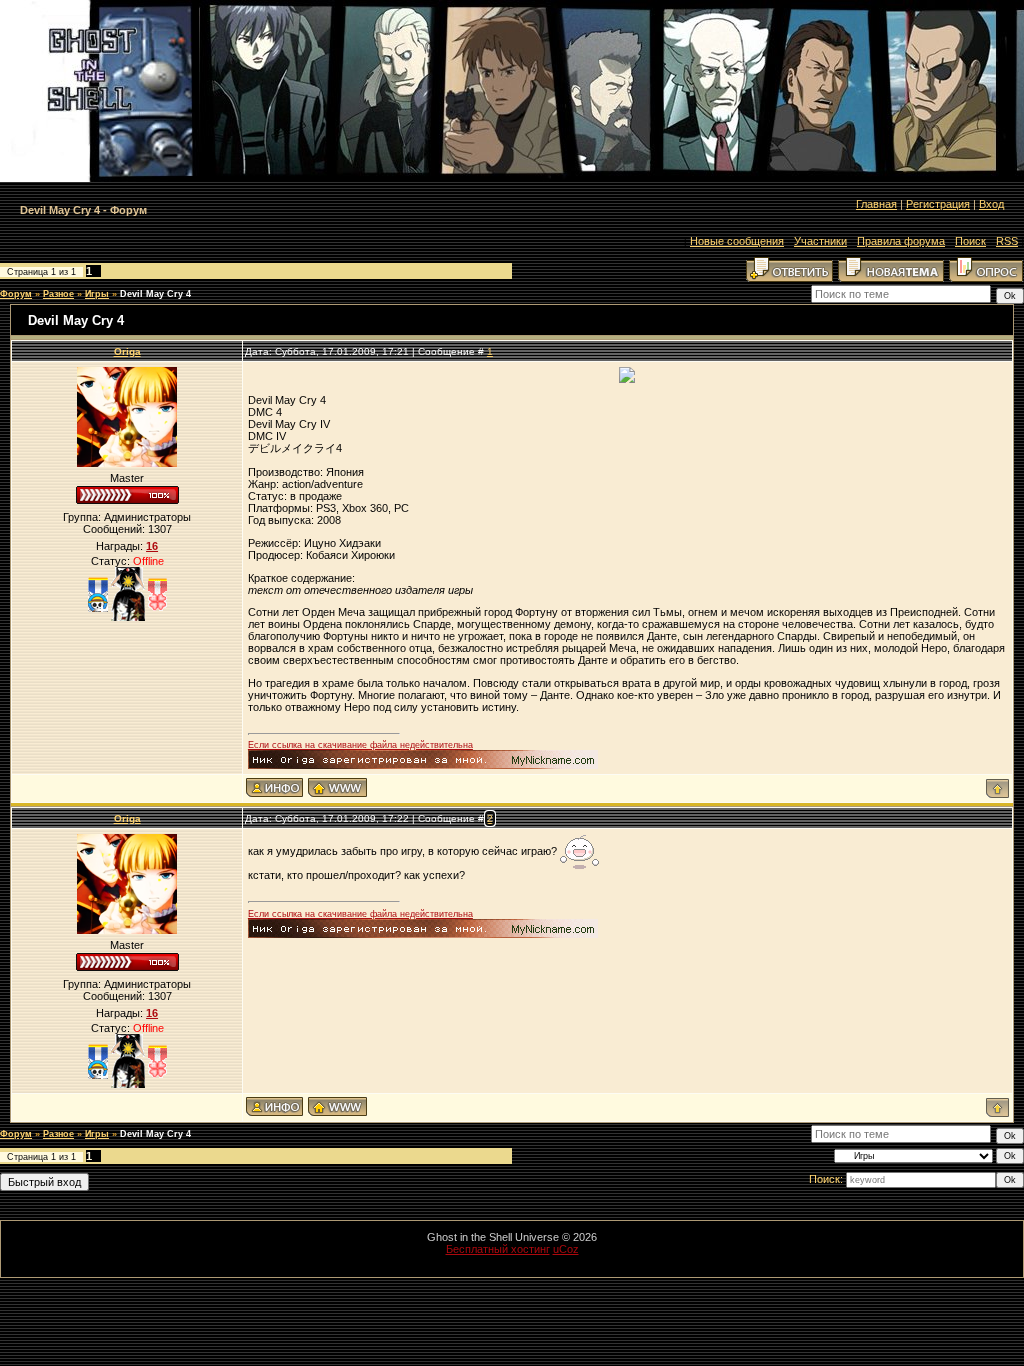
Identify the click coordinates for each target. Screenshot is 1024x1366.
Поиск (970, 241)
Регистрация (938, 204)
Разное (58, 294)
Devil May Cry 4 (155, 294)
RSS (1007, 241)
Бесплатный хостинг (498, 1249)
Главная (876, 204)
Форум (16, 294)
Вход (991, 204)
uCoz (566, 1249)
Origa (127, 351)
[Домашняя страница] (337, 787)
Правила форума (901, 241)
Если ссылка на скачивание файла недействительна (360, 745)
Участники (820, 241)
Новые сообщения (737, 241)
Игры (97, 294)
